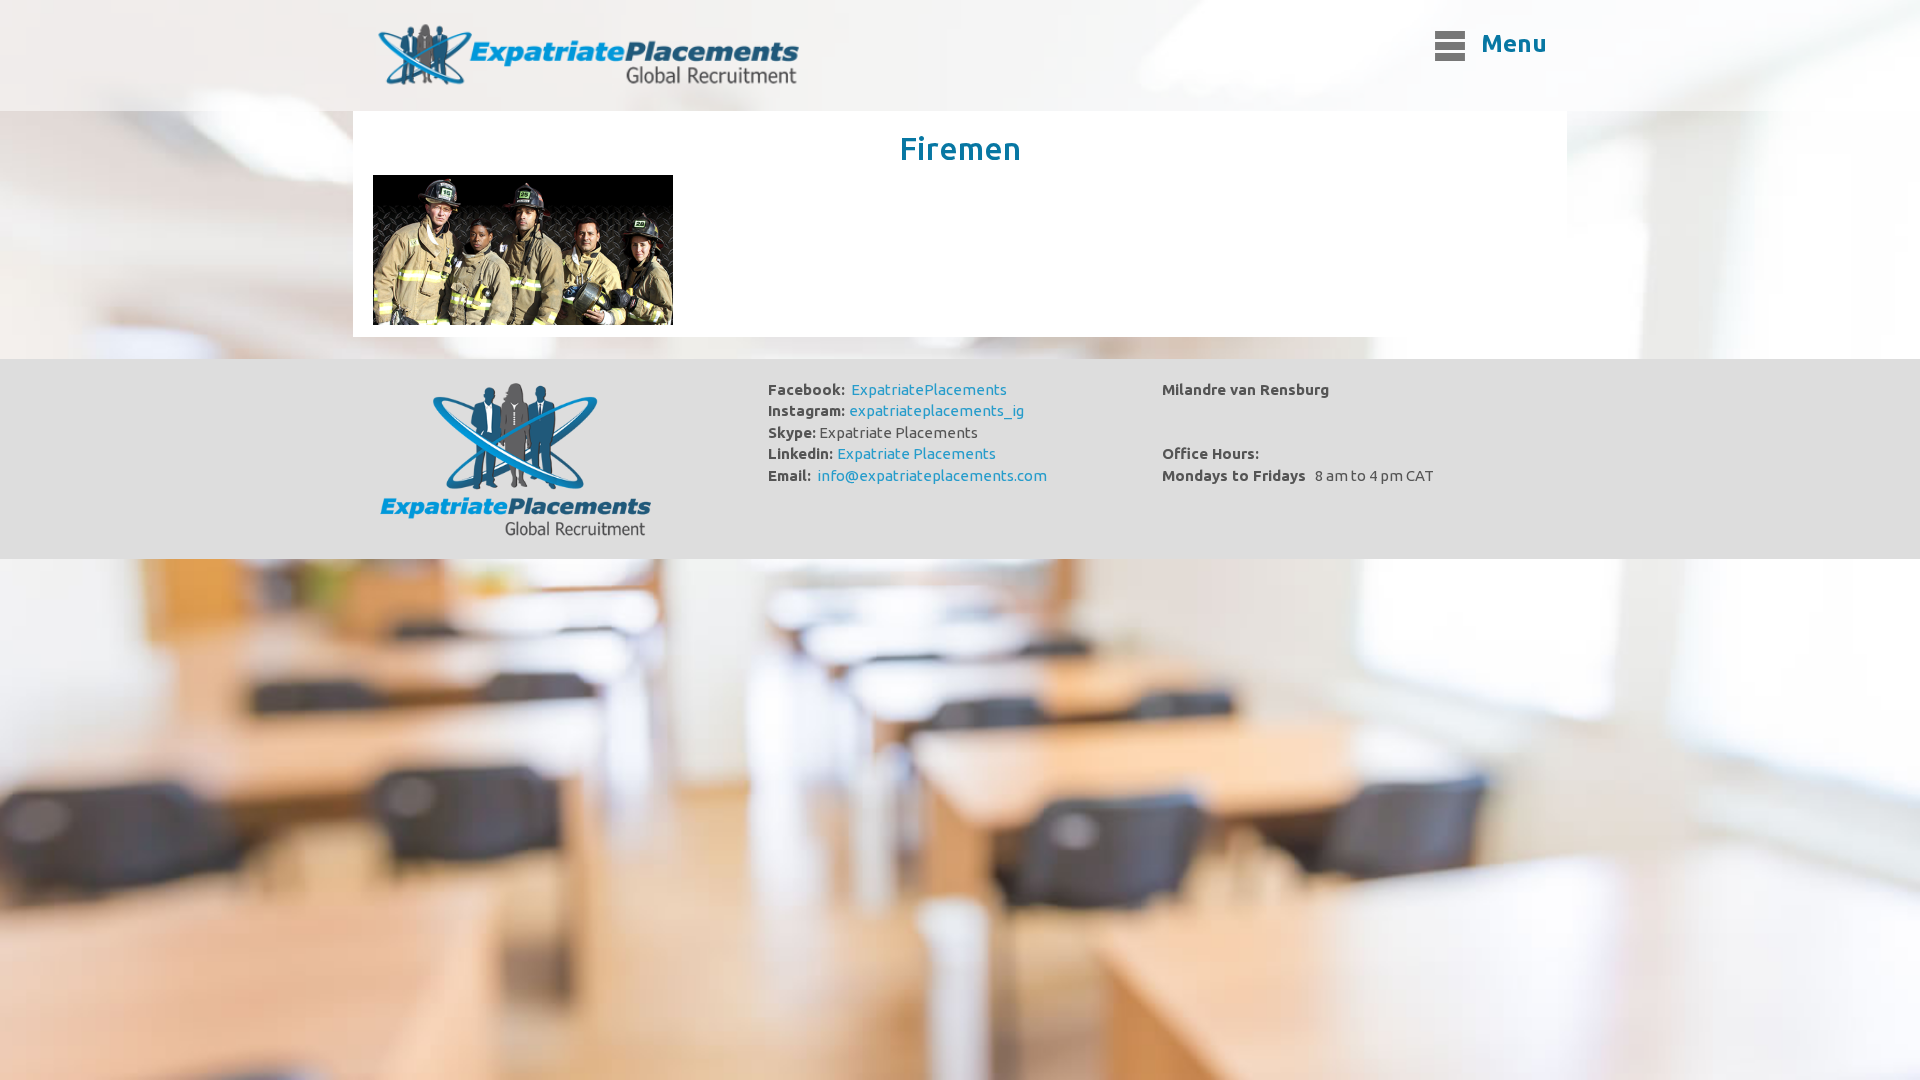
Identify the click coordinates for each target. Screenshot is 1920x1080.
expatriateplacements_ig (936, 410)
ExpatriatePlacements (929, 389)
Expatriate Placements (916, 453)
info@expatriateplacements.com (932, 475)
